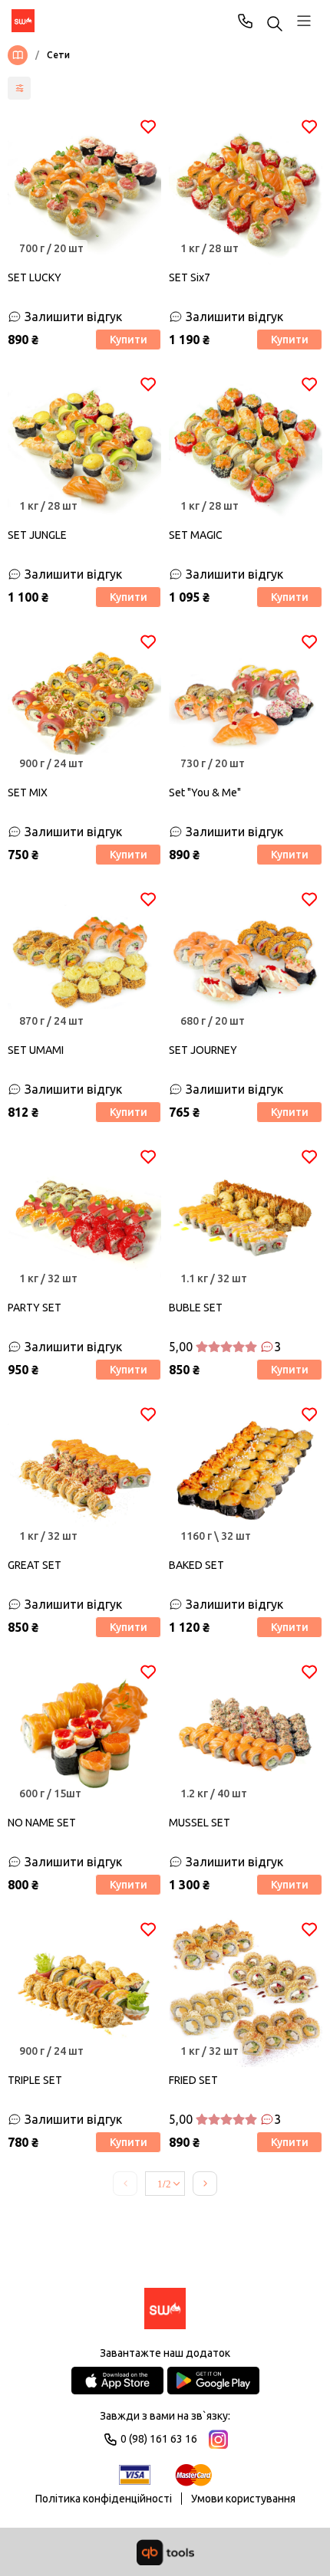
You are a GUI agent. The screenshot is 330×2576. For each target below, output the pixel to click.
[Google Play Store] (213, 2381)
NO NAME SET (42, 1823)
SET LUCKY (35, 277)
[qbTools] (165, 2552)
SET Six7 (190, 277)
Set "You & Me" (205, 792)
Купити (129, 340)
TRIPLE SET (35, 2080)
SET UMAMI (36, 1050)
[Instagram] (218, 2439)
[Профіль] (304, 21)
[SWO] (23, 21)
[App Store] (117, 2381)
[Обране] (148, 126)
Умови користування (243, 2499)
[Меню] (21, 55)
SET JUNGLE (37, 535)
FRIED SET (193, 2080)
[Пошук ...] (275, 25)
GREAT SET (35, 1565)
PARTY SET (35, 1308)
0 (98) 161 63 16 (246, 21)
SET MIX (28, 792)
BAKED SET (196, 1565)
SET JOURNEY (203, 1050)
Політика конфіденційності (104, 2499)
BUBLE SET (196, 1308)
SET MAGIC (196, 535)
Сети (58, 55)
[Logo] (165, 2310)
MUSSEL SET (200, 1823)
